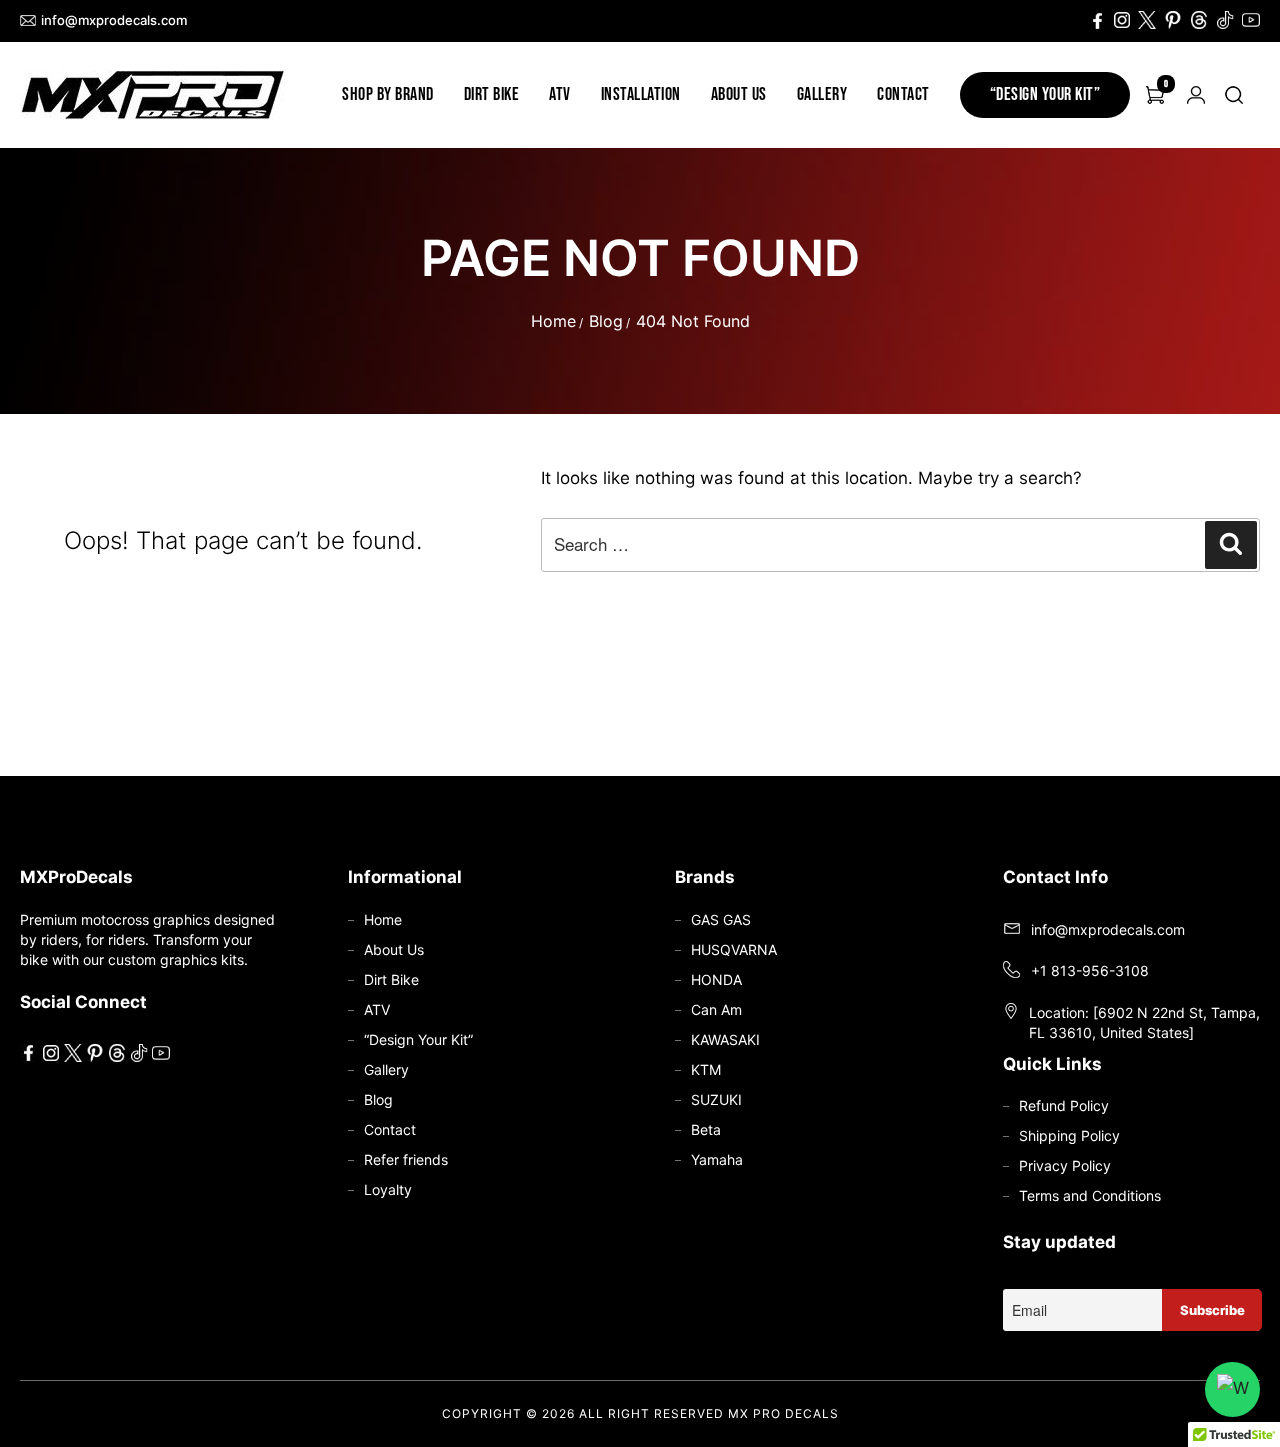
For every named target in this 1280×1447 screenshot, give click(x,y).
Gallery (822, 94)
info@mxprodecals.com (114, 20)
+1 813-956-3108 (1090, 970)
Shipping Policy (1069, 1135)
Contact (903, 94)
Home (553, 321)
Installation (641, 94)
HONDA (716, 979)
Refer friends (406, 1159)
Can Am (716, 1009)
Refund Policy (1064, 1105)
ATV (560, 94)
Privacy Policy (1065, 1165)
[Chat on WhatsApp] (1232, 1389)
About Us (739, 94)
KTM (706, 1069)
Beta (706, 1129)
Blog (606, 321)
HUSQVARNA (734, 949)
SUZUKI (716, 1099)
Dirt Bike (492, 94)
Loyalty (388, 1189)
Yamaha (717, 1159)
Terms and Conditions (1090, 1195)
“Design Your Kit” (1045, 94)
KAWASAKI (725, 1039)
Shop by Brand (388, 94)
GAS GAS (721, 919)
